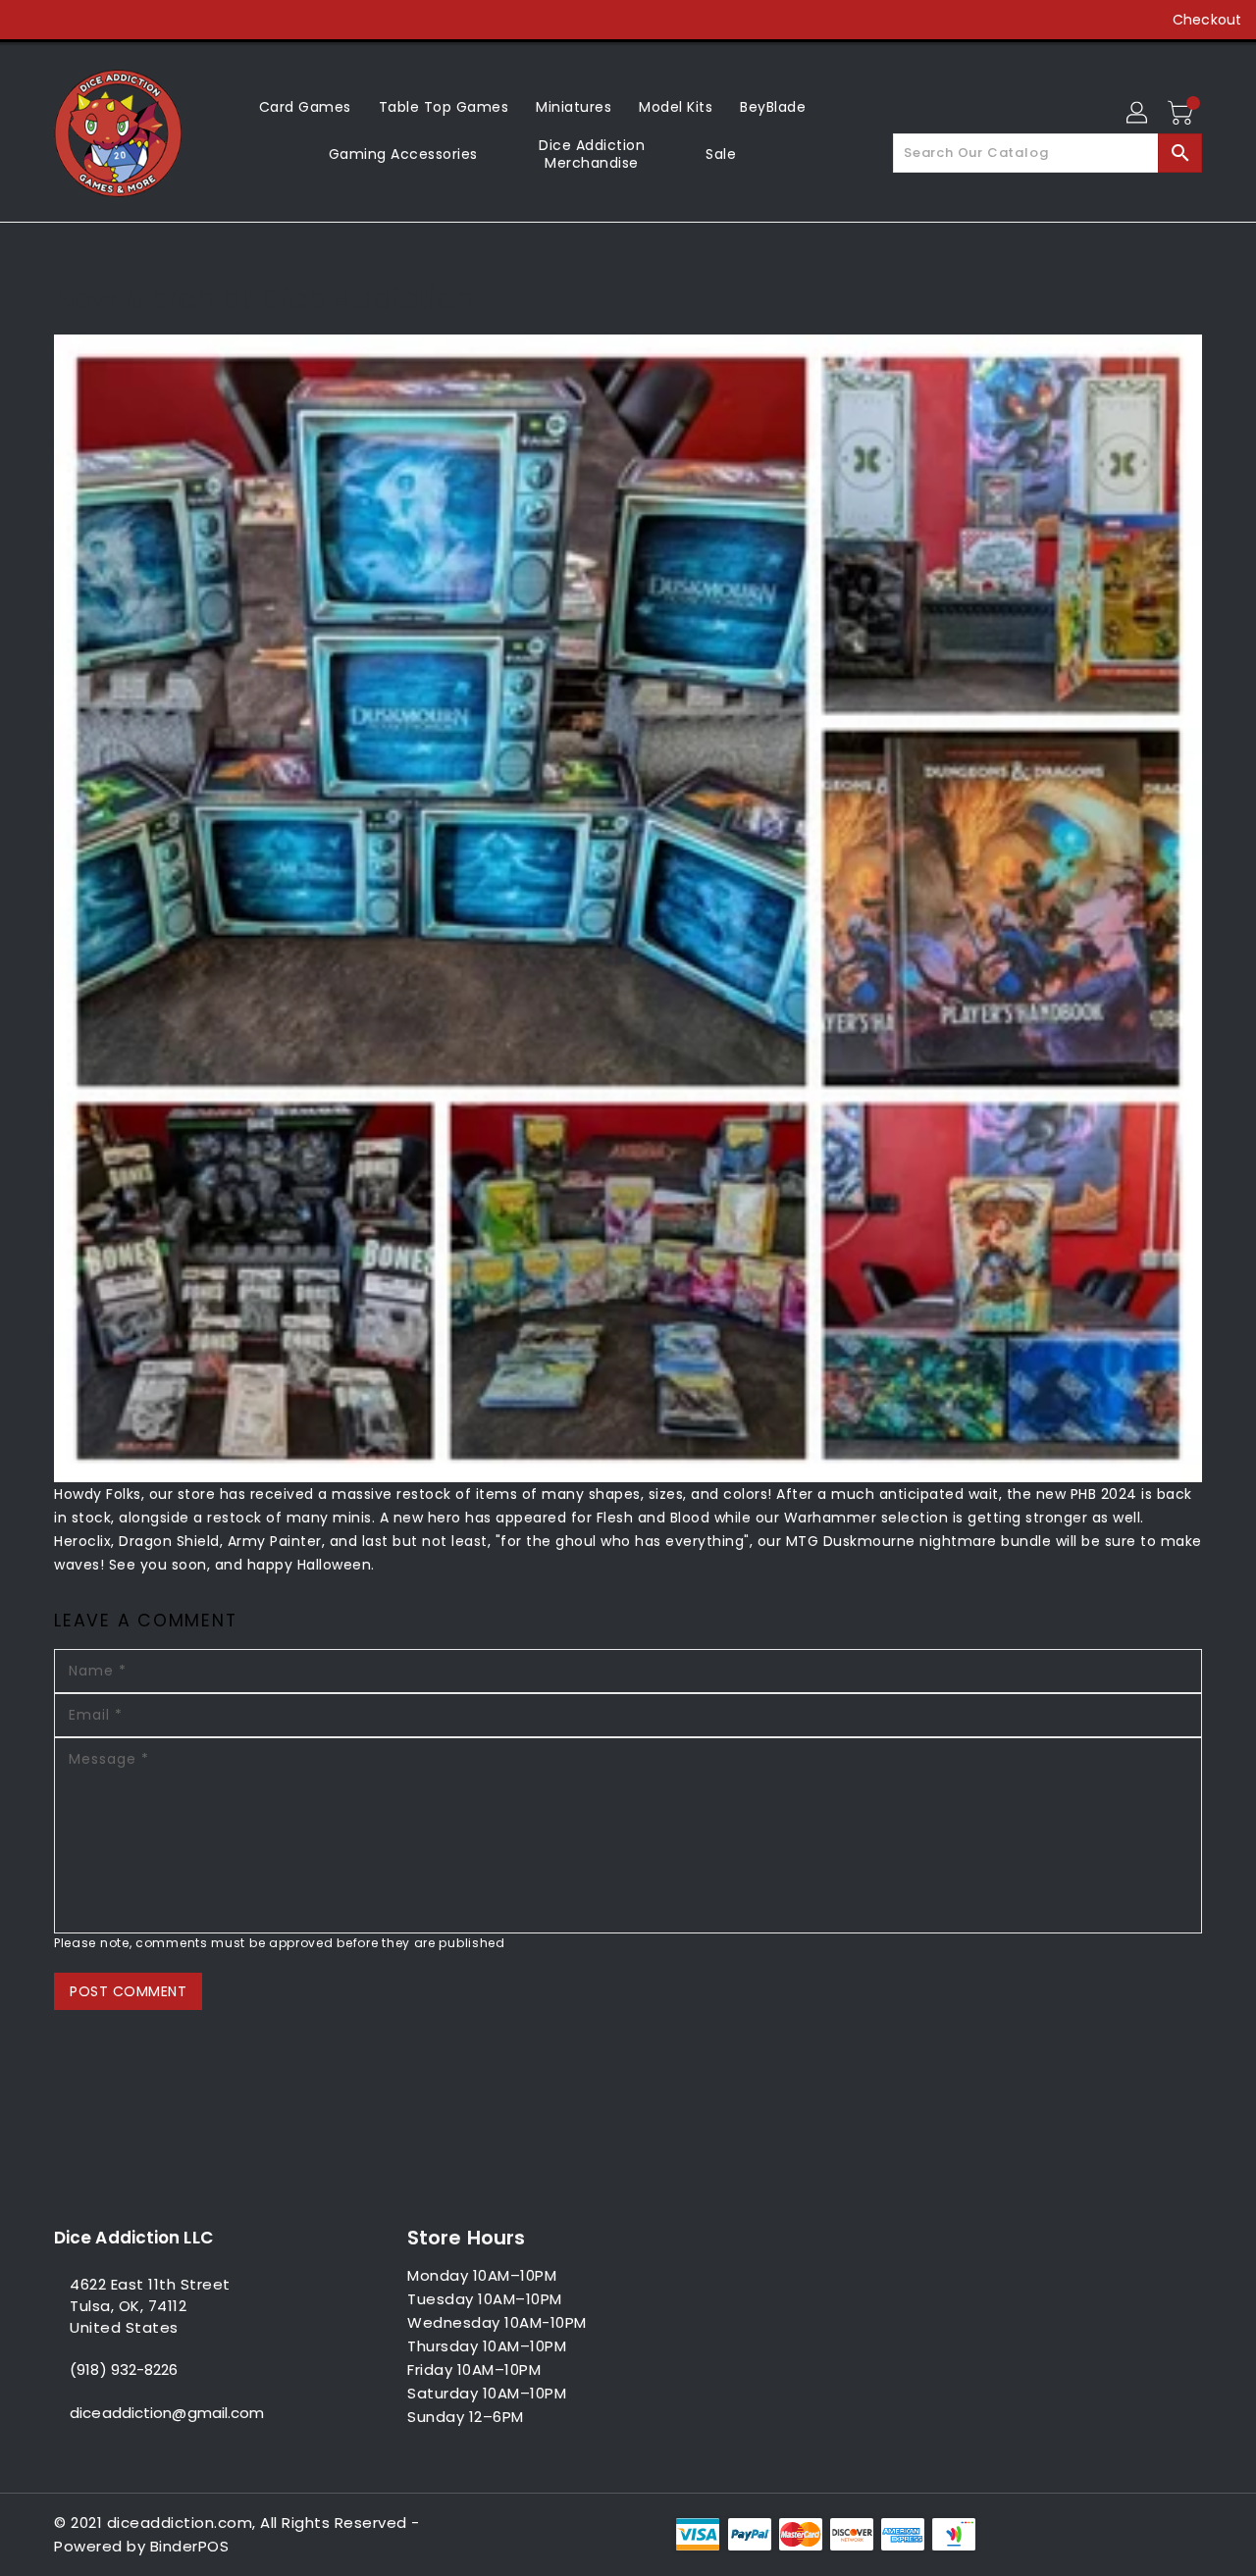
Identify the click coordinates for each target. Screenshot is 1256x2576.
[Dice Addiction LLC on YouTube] (143, 20)
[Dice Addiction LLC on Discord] (181, 20)
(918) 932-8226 (124, 2370)
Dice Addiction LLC (133, 2238)
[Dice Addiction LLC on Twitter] (69, 20)
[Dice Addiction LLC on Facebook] (31, 20)
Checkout (1207, 20)
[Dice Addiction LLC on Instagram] (106, 20)
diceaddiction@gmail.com (167, 2413)
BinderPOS (190, 2546)
